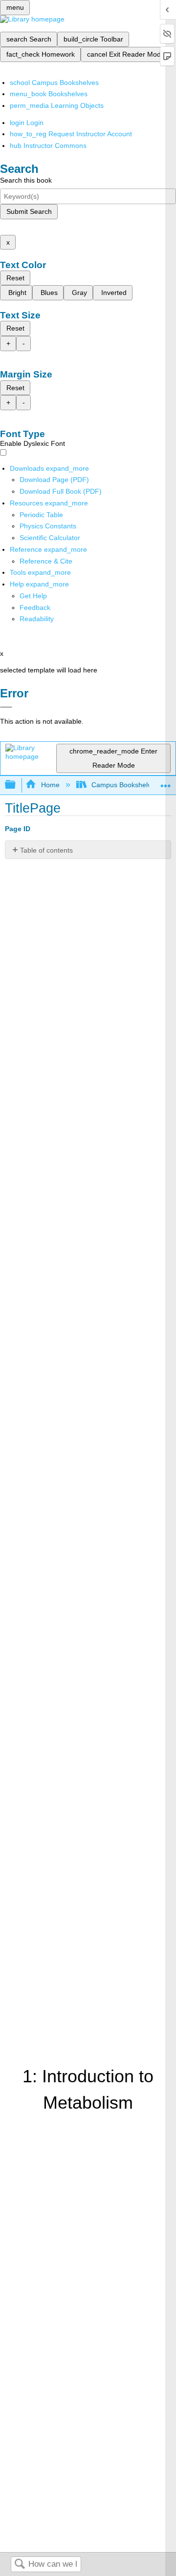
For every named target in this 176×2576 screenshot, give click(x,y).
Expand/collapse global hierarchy (17, 785)
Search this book (26, 180)
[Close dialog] (6, 707)
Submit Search (29, 211)
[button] (35, 607)
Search (20, 2565)
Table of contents (46, 850)
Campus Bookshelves (125, 785)
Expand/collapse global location (166, 782)
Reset (15, 278)
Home (50, 785)
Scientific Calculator (50, 538)
